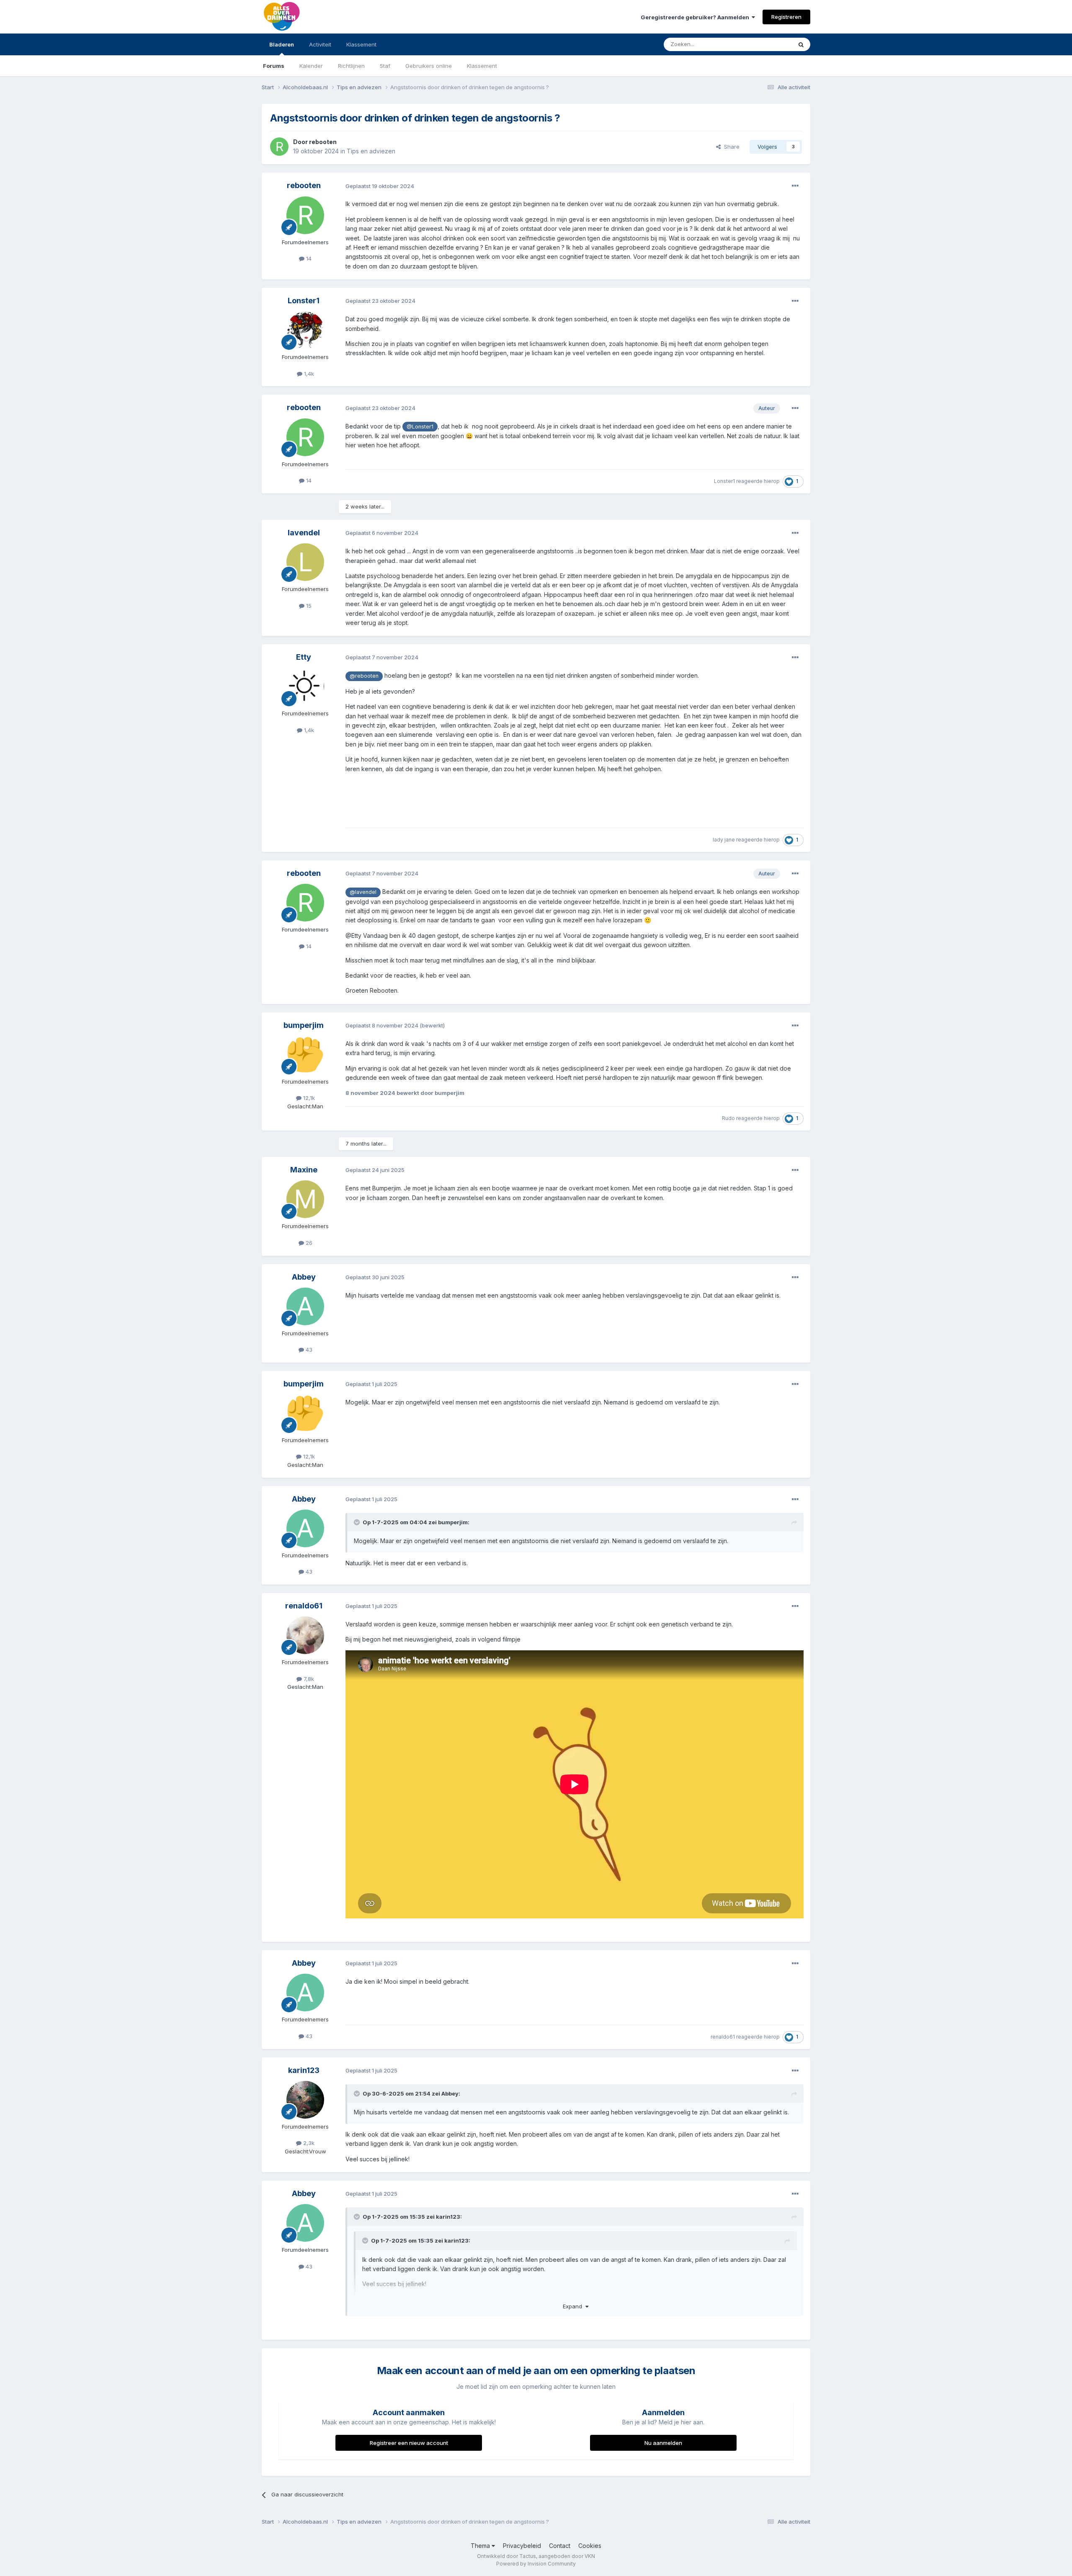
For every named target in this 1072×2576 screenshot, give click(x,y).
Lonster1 (304, 301)
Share (730, 147)
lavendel (304, 533)
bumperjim (304, 1025)
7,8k (308, 1679)
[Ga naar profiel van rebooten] (279, 147)
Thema (481, 2546)
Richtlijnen (351, 66)
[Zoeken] (801, 44)
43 (308, 1350)
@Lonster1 (420, 427)
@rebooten (364, 676)
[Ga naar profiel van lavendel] (305, 562)
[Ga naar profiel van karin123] (305, 2100)
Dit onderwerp (763, 44)
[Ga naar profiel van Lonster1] (305, 330)
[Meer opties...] (795, 186)
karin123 (304, 2070)
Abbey (304, 1277)
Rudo (728, 1118)
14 (308, 258)
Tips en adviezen (371, 151)
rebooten (323, 142)
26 (308, 1243)
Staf (385, 66)
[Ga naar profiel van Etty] (305, 687)
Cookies (590, 2546)
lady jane (724, 840)
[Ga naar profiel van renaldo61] (305, 1635)
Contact (560, 2546)
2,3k (308, 2143)
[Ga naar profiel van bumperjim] (305, 1055)
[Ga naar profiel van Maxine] (305, 1199)
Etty (304, 657)
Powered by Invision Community (536, 2564)
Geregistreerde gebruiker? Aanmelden (696, 17)
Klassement (482, 66)
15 (308, 606)
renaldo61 (304, 1606)
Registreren (786, 17)
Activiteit (320, 44)
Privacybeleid (522, 2546)
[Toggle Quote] (358, 1522)
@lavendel (363, 892)
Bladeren (282, 44)
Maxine (304, 1170)
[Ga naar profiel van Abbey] (305, 1306)
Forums (274, 66)
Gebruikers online (429, 66)
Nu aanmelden (663, 2443)
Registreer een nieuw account (409, 2443)
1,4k (308, 374)
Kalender (311, 66)
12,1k (308, 1098)
